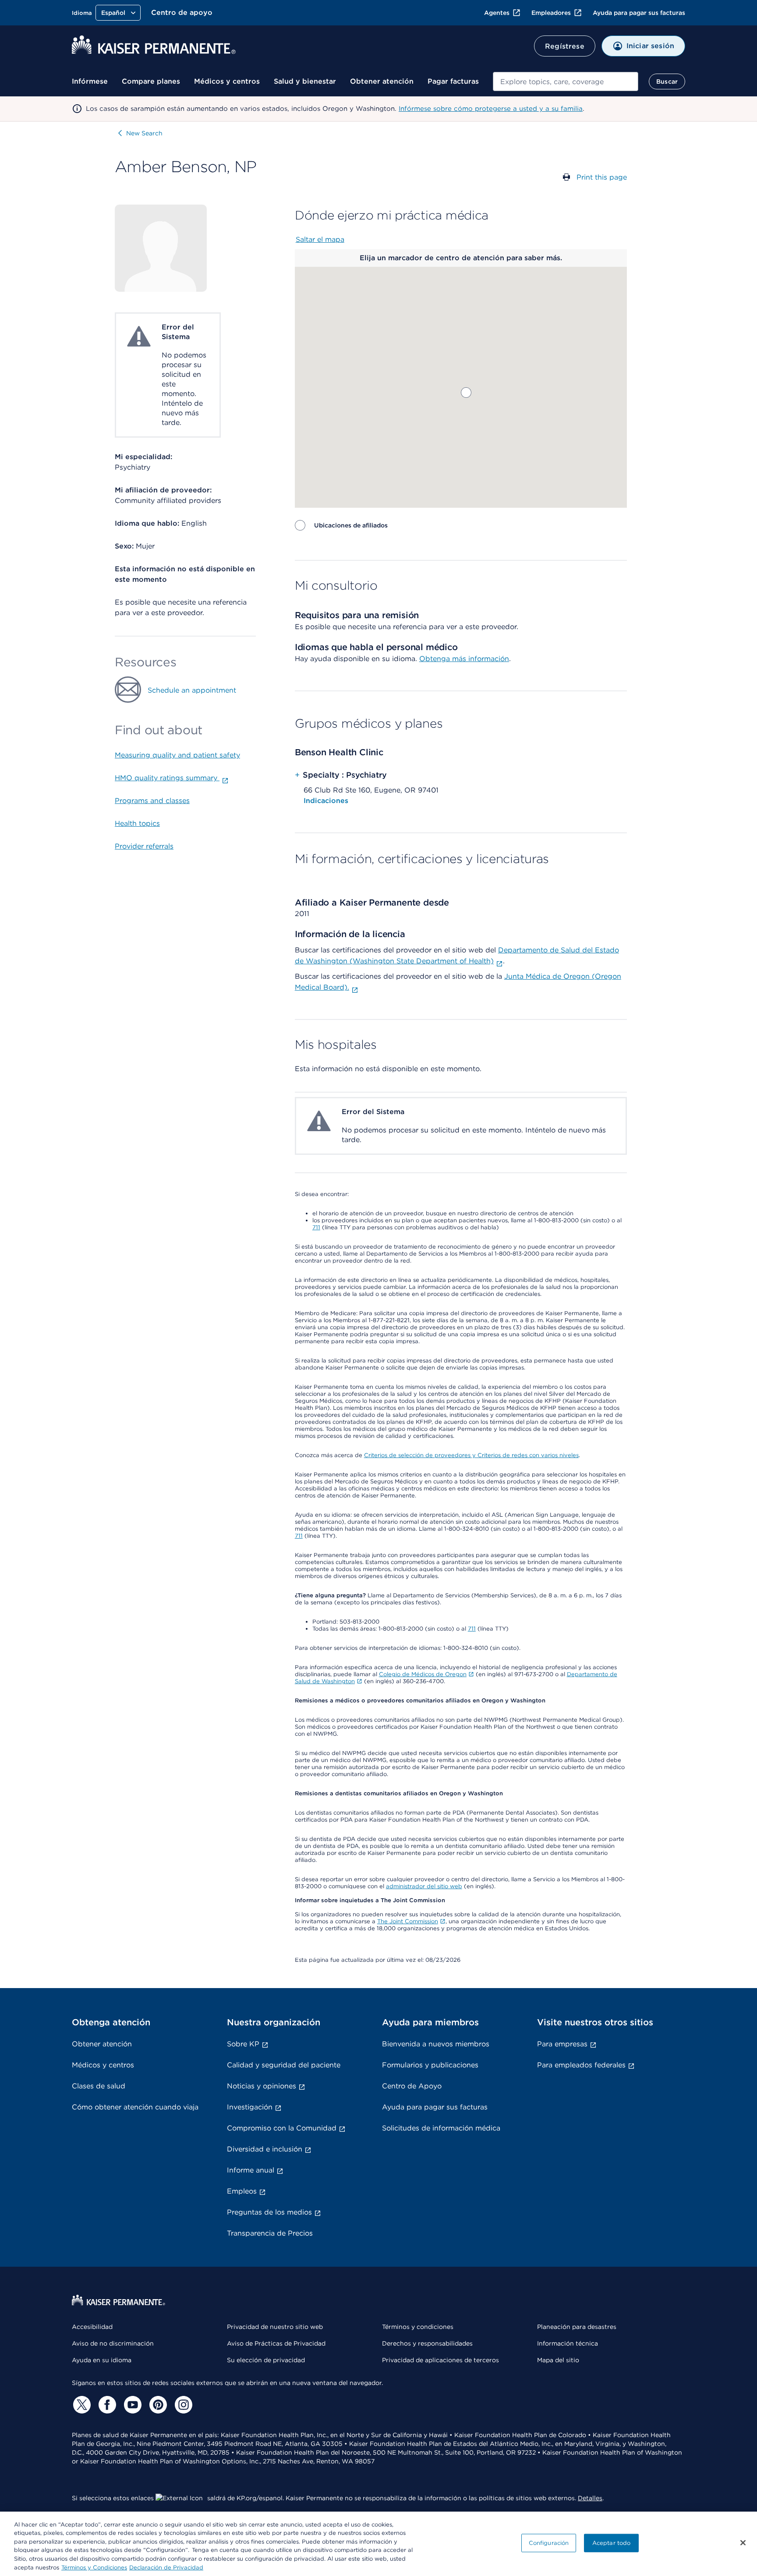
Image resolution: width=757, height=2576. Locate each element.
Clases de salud (99, 2086)
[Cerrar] (743, 2543)
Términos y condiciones (418, 2327)
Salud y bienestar (305, 81)
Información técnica (568, 2343)
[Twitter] (81, 2405)
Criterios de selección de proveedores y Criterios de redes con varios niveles (471, 1455)
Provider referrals (144, 846)
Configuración (549, 2543)
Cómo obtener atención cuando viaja (135, 2107)
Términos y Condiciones (94, 2567)
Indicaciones (326, 801)
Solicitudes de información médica (441, 2128)
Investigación (250, 2107)
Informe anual (251, 2170)
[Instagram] (182, 2405)
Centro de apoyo (182, 12)
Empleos (242, 2191)
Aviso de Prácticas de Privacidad (276, 2343)
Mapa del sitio (558, 2360)
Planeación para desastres (577, 2327)
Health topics (137, 823)
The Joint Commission (408, 1921)
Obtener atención (382, 81)
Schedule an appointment (192, 690)
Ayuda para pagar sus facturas (639, 13)
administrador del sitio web (424, 1886)
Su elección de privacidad (266, 2360)
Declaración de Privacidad (166, 2567)
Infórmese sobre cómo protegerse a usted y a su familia (491, 109)
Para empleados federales (581, 2065)
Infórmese (90, 81)
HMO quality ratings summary (167, 778)
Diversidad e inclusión (265, 2149)
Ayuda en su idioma (102, 2360)
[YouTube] (131, 2405)
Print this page (602, 177)
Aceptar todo (612, 2543)
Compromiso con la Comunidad (282, 2128)
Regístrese (565, 46)
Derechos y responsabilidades (427, 2343)
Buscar (667, 81)
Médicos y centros (227, 81)
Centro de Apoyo (412, 2086)
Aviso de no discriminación (113, 2343)
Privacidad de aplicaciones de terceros (440, 2360)
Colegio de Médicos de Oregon (423, 1674)
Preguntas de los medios (269, 2212)
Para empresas (562, 2044)
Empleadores (551, 13)
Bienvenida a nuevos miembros (436, 2044)
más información (481, 659)
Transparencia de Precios (270, 2233)
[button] (466, 393)
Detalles (590, 2498)
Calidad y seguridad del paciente (284, 2065)
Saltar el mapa (320, 239)
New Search (144, 133)
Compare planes (151, 81)
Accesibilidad (92, 2327)
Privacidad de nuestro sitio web (275, 2327)
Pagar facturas (453, 81)
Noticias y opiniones (262, 2086)
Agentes (497, 13)
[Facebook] (106, 2405)
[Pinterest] (157, 2405)
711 (316, 1227)
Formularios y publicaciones (430, 2065)
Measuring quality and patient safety (177, 755)
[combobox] (566, 81)
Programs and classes (152, 801)
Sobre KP (243, 2044)
